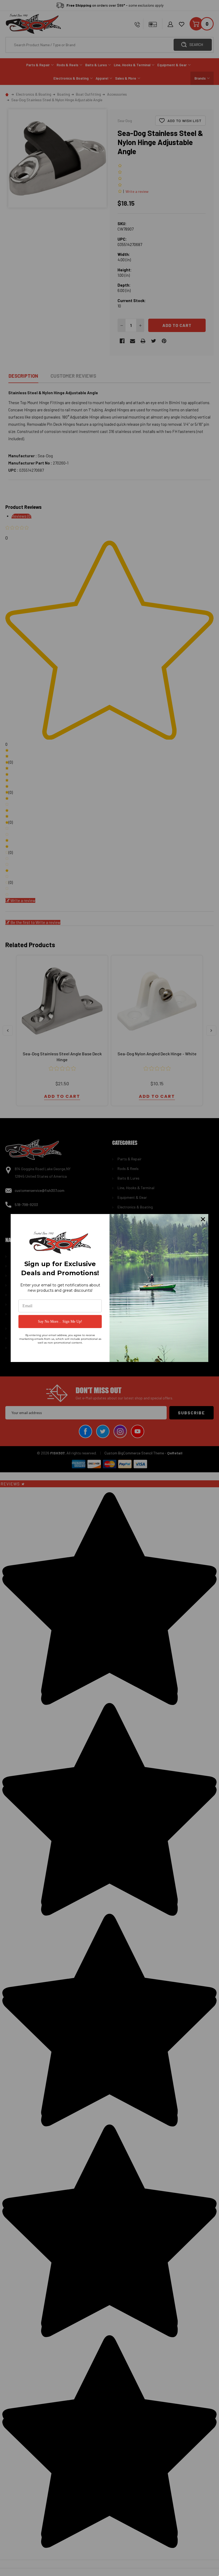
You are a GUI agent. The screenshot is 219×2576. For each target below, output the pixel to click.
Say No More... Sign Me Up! (60, 1322)
